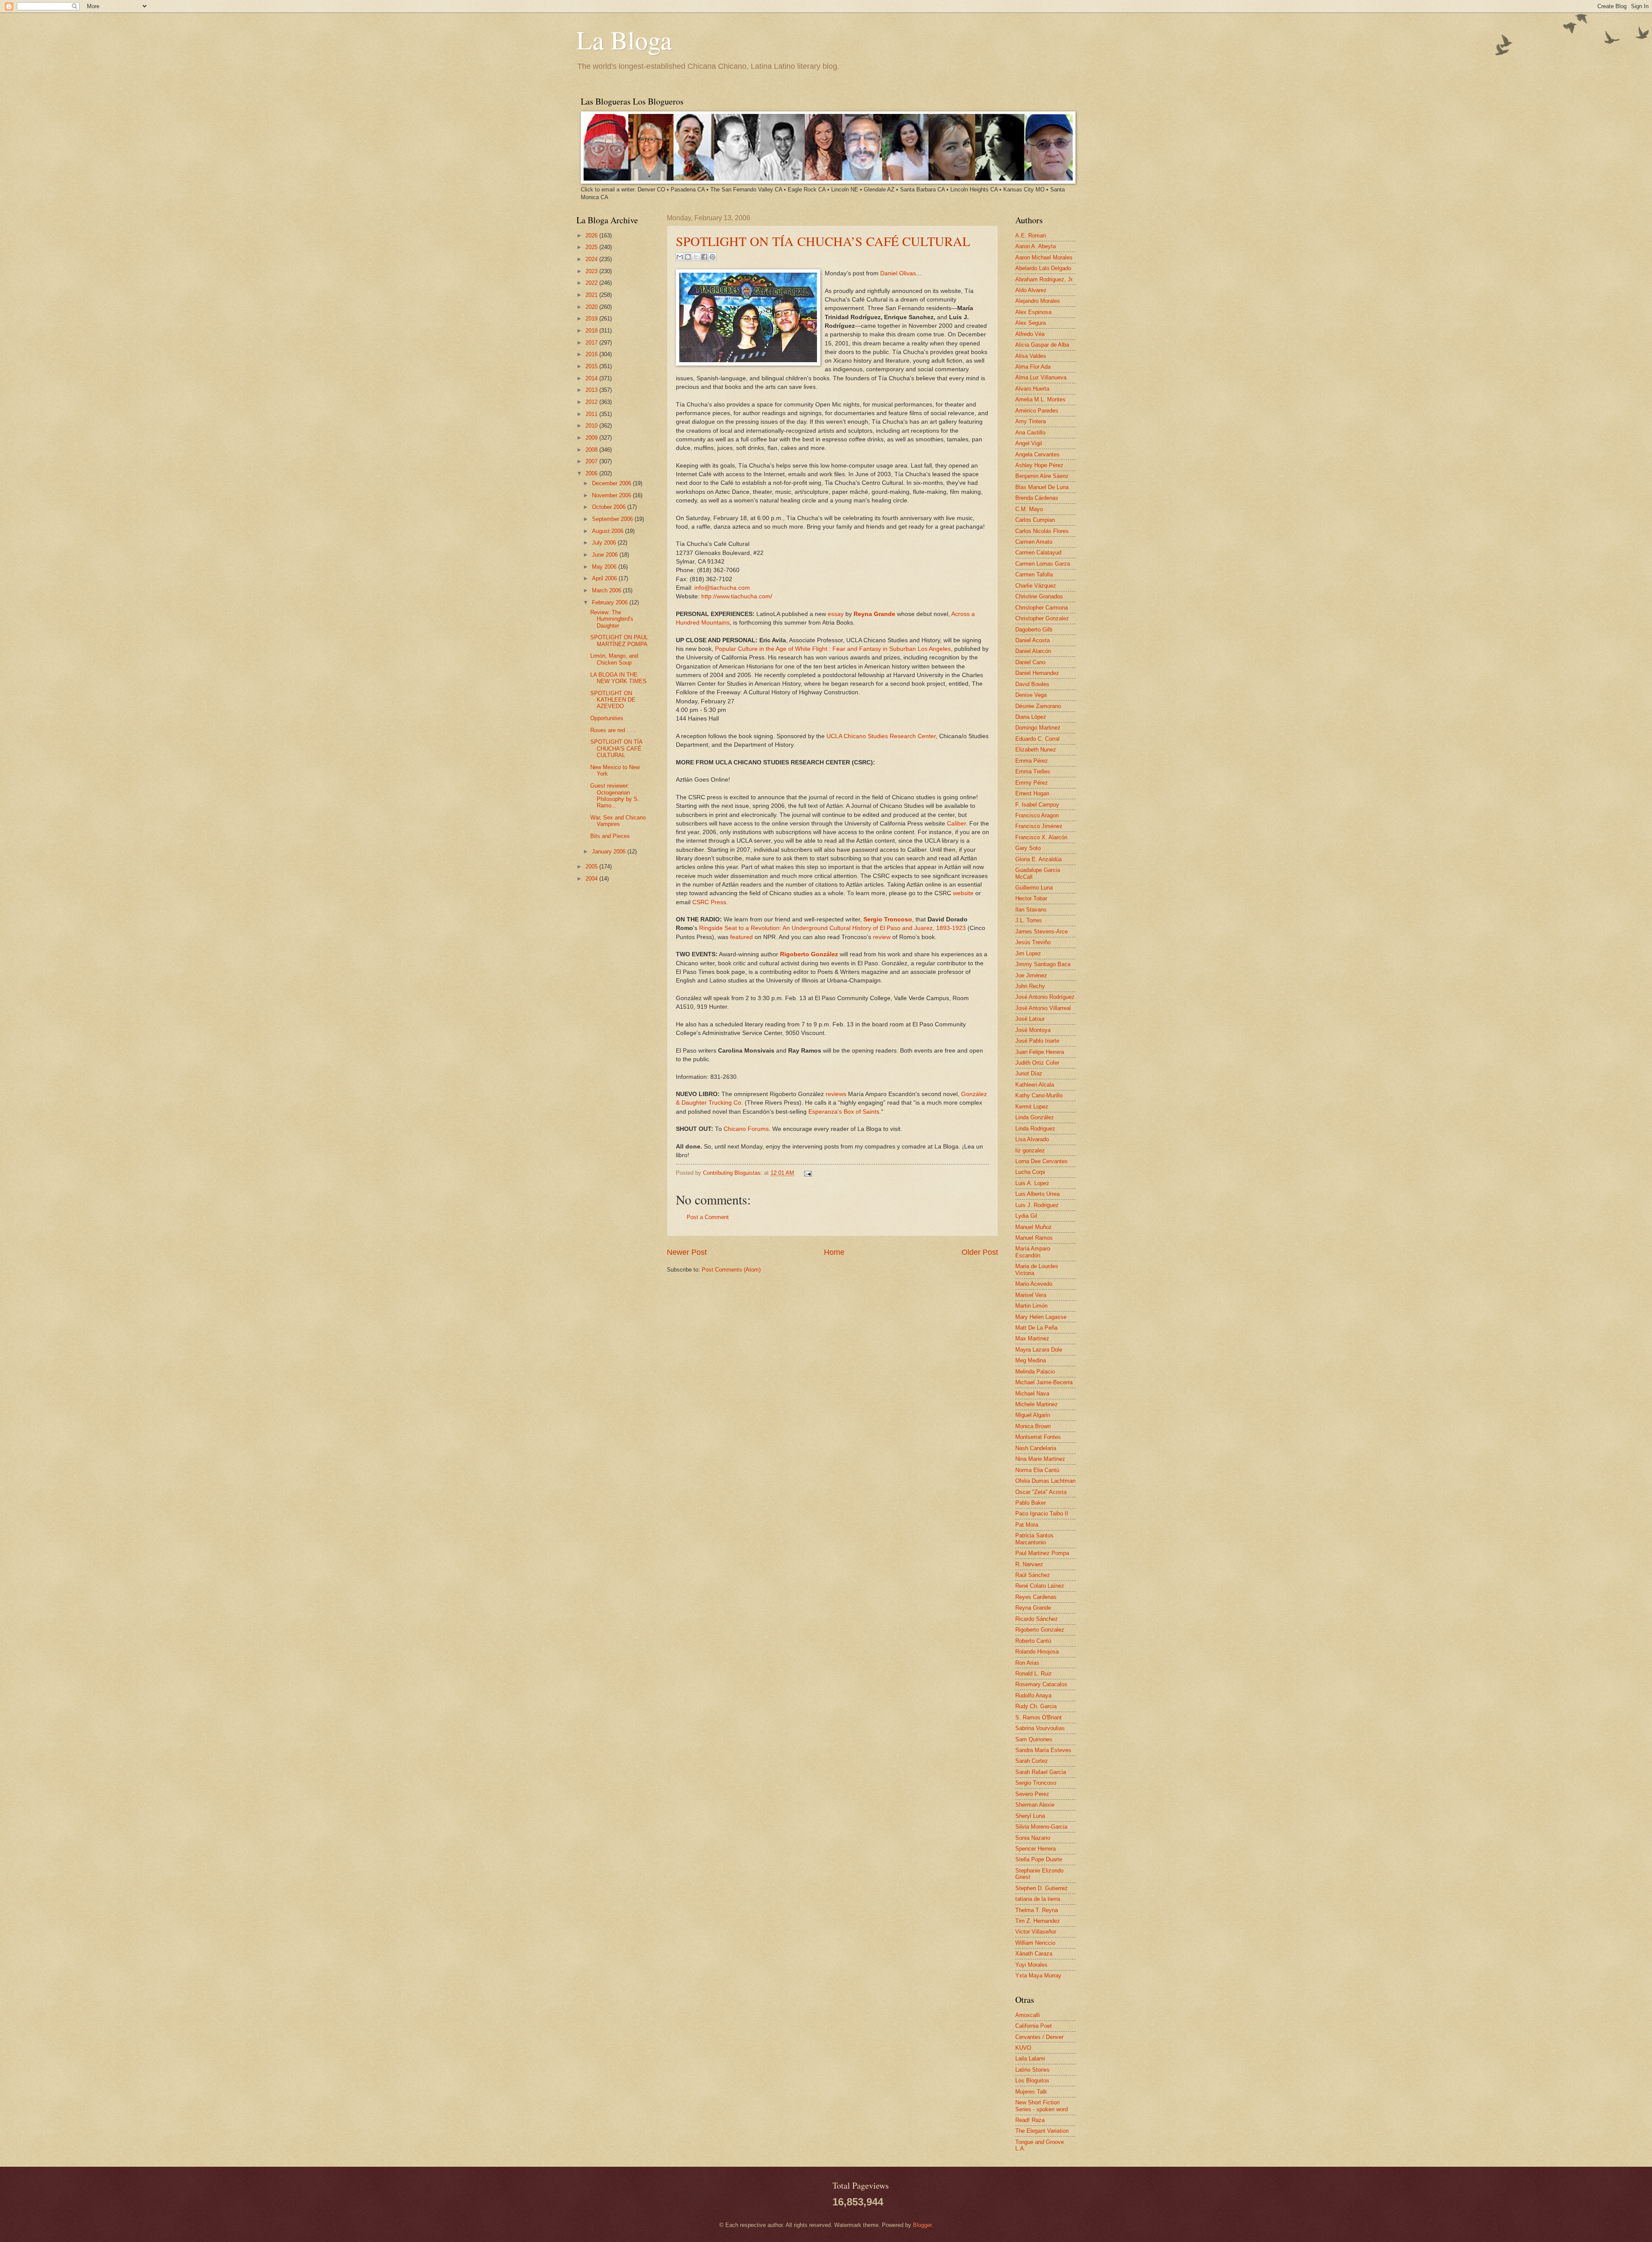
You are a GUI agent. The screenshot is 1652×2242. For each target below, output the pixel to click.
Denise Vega (1031, 695)
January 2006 (610, 852)
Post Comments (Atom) (731, 1270)
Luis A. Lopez (1032, 1183)
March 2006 (607, 590)
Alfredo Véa (1030, 334)
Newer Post (687, 1252)
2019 (592, 319)
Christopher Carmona (1042, 608)
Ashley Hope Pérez (1039, 465)
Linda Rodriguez (1035, 1129)
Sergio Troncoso (1036, 1783)
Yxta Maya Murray (1038, 1976)
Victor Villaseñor (1036, 1932)
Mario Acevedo (1034, 1284)
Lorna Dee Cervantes (1042, 1161)
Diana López (1031, 717)
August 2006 (609, 531)
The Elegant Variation (1042, 2131)
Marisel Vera (1031, 1295)
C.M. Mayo (1029, 509)
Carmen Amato (1034, 542)
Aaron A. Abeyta (1036, 246)
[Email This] (680, 257)
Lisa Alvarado (1032, 1139)
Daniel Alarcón (1033, 651)
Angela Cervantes (1037, 454)
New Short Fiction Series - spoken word (1042, 2106)
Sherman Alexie (1035, 1805)
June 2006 (606, 555)
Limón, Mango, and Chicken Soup (614, 659)
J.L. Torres (1029, 920)
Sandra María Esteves (1043, 1750)
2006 (592, 473)
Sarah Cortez (1032, 1761)
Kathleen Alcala (1035, 1085)
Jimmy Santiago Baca (1043, 964)
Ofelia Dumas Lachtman (1045, 1481)
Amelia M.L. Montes (1040, 399)
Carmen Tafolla (1034, 574)
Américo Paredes (1037, 411)
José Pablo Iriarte (1037, 1041)
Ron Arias (1027, 1663)
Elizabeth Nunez (1036, 750)
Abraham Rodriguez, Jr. (1045, 279)
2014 (592, 378)
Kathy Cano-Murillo (1039, 1095)
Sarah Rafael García (1041, 1772)
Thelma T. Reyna (1037, 1910)
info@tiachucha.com (722, 588)
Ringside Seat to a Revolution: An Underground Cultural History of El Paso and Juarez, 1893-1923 (832, 928)
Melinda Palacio (1035, 1372)
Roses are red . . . (613, 730)
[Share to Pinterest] (712, 257)
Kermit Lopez (1032, 1107)
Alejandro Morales (1038, 301)
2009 (592, 438)
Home (834, 1252)
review (882, 937)
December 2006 (612, 483)
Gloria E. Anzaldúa (1039, 859)
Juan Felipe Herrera (1040, 1052)
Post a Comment (708, 1217)
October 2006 (610, 507)
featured (741, 937)
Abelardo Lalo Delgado (1043, 268)
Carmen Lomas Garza (1043, 564)
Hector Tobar (1031, 898)
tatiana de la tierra (1038, 1899)
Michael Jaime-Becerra (1044, 1382)
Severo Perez (1032, 1794)
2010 (592, 426)
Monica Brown (1033, 1426)
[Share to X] (696, 257)
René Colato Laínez (1040, 1586)
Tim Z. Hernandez (1038, 1921)
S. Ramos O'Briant (1039, 1717)
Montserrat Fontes (1038, 1437)
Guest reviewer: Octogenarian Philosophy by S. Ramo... (615, 796)
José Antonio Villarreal (1043, 1008)
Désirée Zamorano (1038, 706)
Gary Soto (1028, 848)
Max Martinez (1032, 1338)
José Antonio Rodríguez (1045, 997)
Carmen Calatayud (1038, 553)
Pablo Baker (1031, 1503)
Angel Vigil (1029, 443)
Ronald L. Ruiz (1034, 1674)
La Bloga (624, 40)
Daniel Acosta (1032, 640)
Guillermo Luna (1034, 888)
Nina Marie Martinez (1040, 1459)
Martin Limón (1031, 1306)
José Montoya (1033, 1030)
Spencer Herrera (1036, 1849)
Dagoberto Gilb (1034, 630)
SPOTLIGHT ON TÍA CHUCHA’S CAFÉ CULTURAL (823, 241)
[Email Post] (807, 1173)
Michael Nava (1032, 1394)
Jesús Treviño (1033, 942)
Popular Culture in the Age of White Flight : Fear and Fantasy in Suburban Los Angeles (833, 649)
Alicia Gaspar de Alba (1042, 345)
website (963, 893)
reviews (836, 1094)
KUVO (1023, 2048)
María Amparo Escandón (1033, 1252)
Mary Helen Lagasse (1041, 1317)
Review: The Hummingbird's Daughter (612, 619)
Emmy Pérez (1032, 783)
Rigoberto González (809, 954)
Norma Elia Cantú (1037, 1470)
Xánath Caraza (1034, 1954)
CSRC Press (709, 902)
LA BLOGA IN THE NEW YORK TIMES (618, 678)
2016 (592, 354)
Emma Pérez (1032, 761)
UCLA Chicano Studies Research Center (881, 736)
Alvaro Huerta (1032, 389)
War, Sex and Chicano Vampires (618, 821)
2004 (592, 879)
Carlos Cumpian (1035, 520)
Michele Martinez (1037, 1404)
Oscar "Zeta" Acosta (1041, 1492)
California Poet (1034, 2026)
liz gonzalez (1030, 1150)
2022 (592, 283)
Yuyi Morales (1031, 1965)
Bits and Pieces (610, 836)
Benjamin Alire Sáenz (1042, 476)
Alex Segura (1031, 323)
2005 (592, 867)
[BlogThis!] (688, 257)
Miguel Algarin (1033, 1415)
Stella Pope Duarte (1039, 1859)
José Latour (1030, 1019)
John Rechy (1030, 986)
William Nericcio (1035, 1943)
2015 (592, 366)
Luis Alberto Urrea (1037, 1194)
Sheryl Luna (1030, 1816)
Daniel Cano (1030, 662)
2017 (592, 343)
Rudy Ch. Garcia (1036, 1706)
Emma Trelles (1033, 771)
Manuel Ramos (1034, 1238)
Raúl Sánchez (1033, 1575)
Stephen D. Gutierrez (1042, 1888)
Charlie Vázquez (1036, 586)
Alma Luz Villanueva (1041, 377)
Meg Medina (1031, 1360)
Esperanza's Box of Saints (844, 1112)
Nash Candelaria (1036, 1448)
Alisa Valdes (1031, 356)
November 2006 (612, 495)
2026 (592, 236)
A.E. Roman (1031, 236)
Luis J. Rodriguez (1037, 1205)
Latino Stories (1032, 2070)
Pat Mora (1027, 1525)
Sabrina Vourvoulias (1040, 1728)
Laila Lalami (1030, 2059)
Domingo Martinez (1038, 728)
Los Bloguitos (1032, 2080)
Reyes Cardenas (1036, 1597)
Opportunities (607, 718)
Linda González (1035, 1117)
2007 (592, 461)
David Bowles (1032, 684)
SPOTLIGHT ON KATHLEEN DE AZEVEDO (613, 700)
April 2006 (605, 578)
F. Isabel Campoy (1037, 805)
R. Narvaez (1029, 1564)
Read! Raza (1030, 2120)
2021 (592, 295)
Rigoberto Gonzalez (1040, 1630)
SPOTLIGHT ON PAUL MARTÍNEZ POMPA (619, 641)
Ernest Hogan (1032, 793)
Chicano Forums (746, 1129)
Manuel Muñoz (1034, 1227)
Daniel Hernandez (1037, 673)
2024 (592, 259)
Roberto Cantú (1033, 1641)
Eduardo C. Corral (1037, 739)
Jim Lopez (1028, 953)
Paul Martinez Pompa (1042, 1553)
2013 (592, 390)
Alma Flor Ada (1033, 367)
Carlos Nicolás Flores (1042, 531)
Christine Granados (1039, 596)
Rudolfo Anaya (1033, 1695)
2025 (592, 247)
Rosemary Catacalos (1041, 1684)
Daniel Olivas (898, 273)
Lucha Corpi (1030, 1172)
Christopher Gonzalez (1042, 618)
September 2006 (613, 519)
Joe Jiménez (1031, 975)
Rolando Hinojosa (1037, 1652)
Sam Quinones (1034, 1739)
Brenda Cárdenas (1037, 498)
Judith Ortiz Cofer (1037, 1063)
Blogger (922, 2225)
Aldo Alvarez (1031, 290)
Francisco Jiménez (1039, 826)
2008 (592, 450)
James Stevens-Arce (1042, 932)
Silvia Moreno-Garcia (1041, 1827)
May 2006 (605, 567)
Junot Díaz (1029, 1073)
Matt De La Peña (1036, 1328)
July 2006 (605, 543)
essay (836, 614)
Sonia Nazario (1033, 1838)
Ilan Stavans (1031, 910)
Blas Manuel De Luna (1042, 487)
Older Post (980, 1252)
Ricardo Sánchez (1037, 1619)
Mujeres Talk (1031, 2092)
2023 (592, 271)
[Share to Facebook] (704, 257)
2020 (592, 307)
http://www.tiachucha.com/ (737, 596)
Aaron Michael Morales (1044, 257)
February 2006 (611, 602)
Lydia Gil (1026, 1216)
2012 (592, 402)
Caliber (956, 824)
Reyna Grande (874, 614)
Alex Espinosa (1033, 312)
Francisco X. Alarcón (1041, 837)
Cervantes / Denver (1039, 2037)
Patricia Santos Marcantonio (1034, 1539)
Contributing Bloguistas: (734, 1173)
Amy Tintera (1031, 421)
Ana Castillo (1030, 433)
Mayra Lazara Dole (1039, 1350)
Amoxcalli (1028, 2015)
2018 (592, 331)
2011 (592, 414)
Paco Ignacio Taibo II (1042, 1514)
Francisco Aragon (1037, 815)
